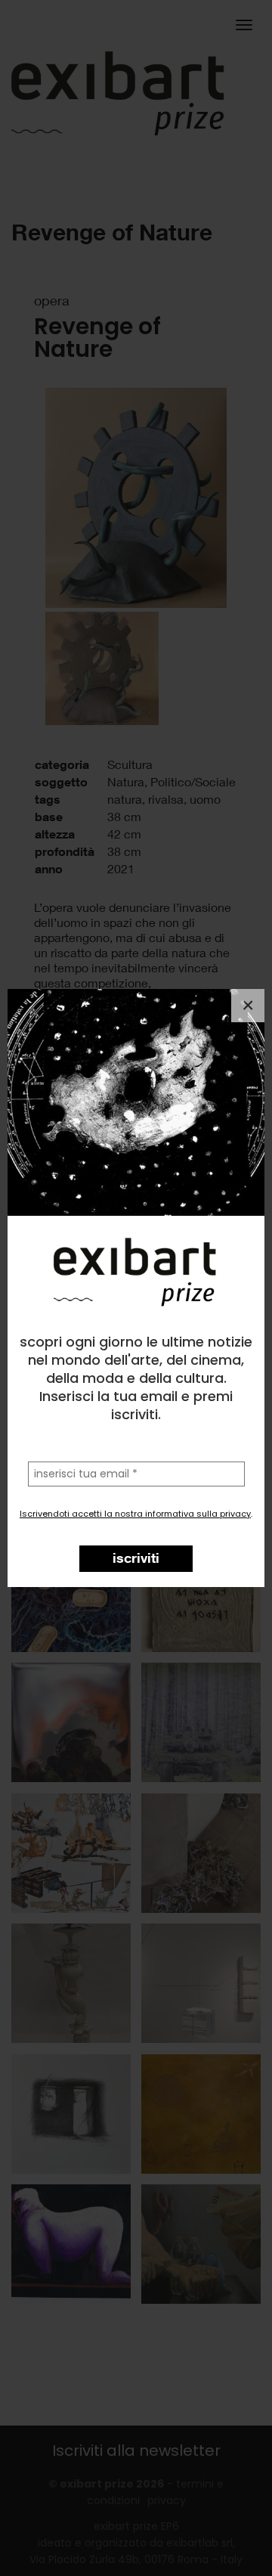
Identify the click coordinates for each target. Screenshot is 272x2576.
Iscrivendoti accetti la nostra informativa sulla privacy (135, 1514)
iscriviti (136, 1558)
